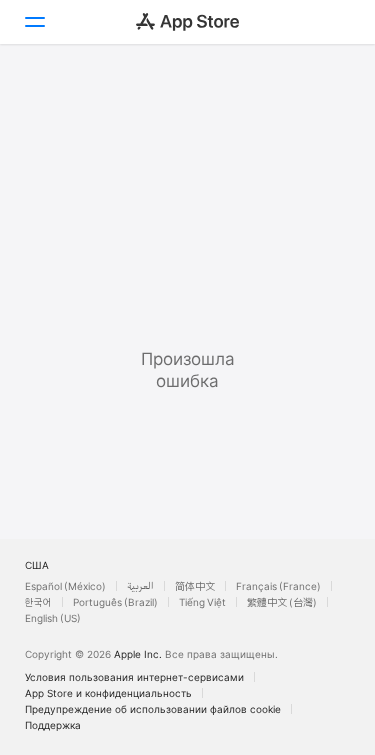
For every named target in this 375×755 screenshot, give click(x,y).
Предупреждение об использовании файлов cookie (153, 709)
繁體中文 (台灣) (282, 602)
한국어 (38, 602)
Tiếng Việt (202, 602)
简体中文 (195, 586)
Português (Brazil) (115, 602)
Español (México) (65, 586)
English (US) (53, 618)
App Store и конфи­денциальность (108, 693)
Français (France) (278, 586)
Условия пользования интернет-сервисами (134, 677)
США (37, 565)
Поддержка (53, 725)
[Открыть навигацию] (34, 22)
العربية (140, 586)
